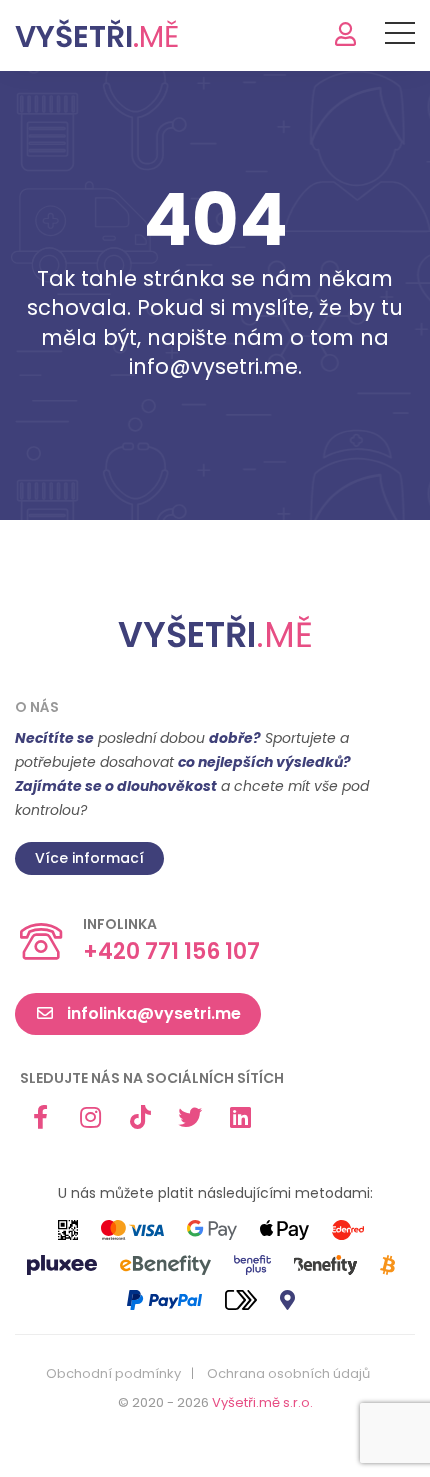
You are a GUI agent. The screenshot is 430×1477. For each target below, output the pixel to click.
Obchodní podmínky (113, 1374)
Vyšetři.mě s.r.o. (262, 1402)
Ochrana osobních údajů (288, 1374)
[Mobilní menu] (400, 37)
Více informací (89, 858)
